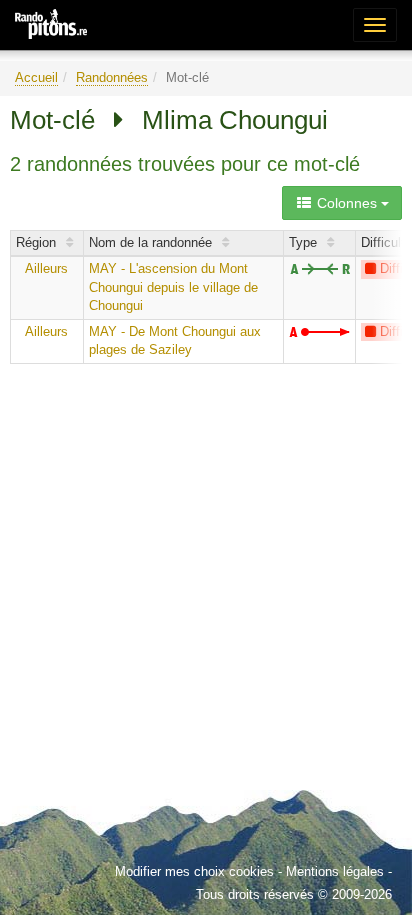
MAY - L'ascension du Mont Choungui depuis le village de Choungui (173, 287)
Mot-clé (52, 120)
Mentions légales (335, 871)
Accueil (36, 77)
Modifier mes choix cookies (194, 871)
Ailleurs (46, 268)
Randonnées (112, 77)
